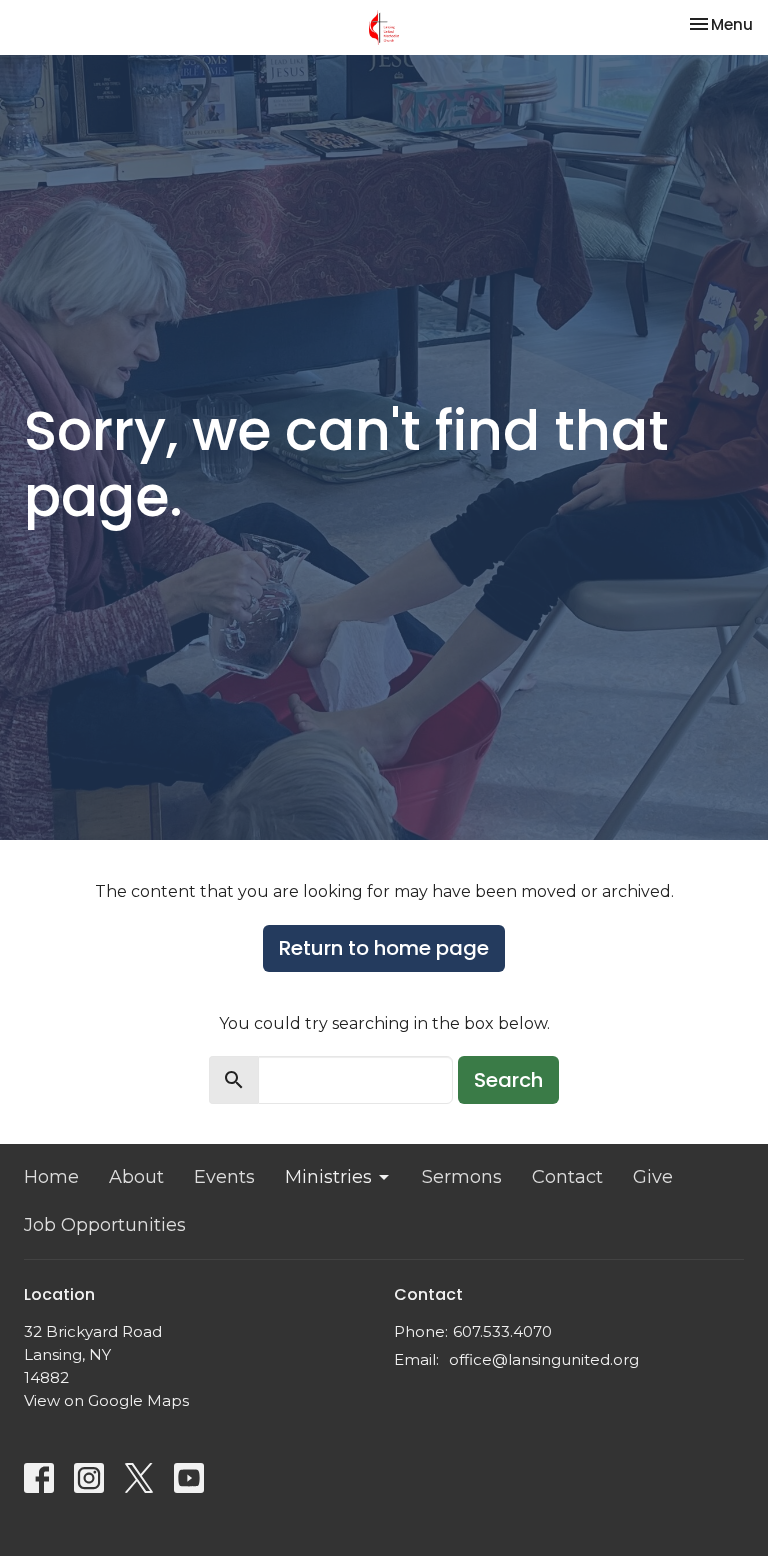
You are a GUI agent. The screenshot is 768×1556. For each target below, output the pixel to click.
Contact (567, 1177)
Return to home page (384, 948)
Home (51, 1177)
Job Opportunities (105, 1225)
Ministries (328, 1177)
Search (508, 1080)
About (136, 1177)
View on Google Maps (106, 1400)
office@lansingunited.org (544, 1359)
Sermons (462, 1177)
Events (224, 1177)
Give (653, 1177)
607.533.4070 (502, 1331)
